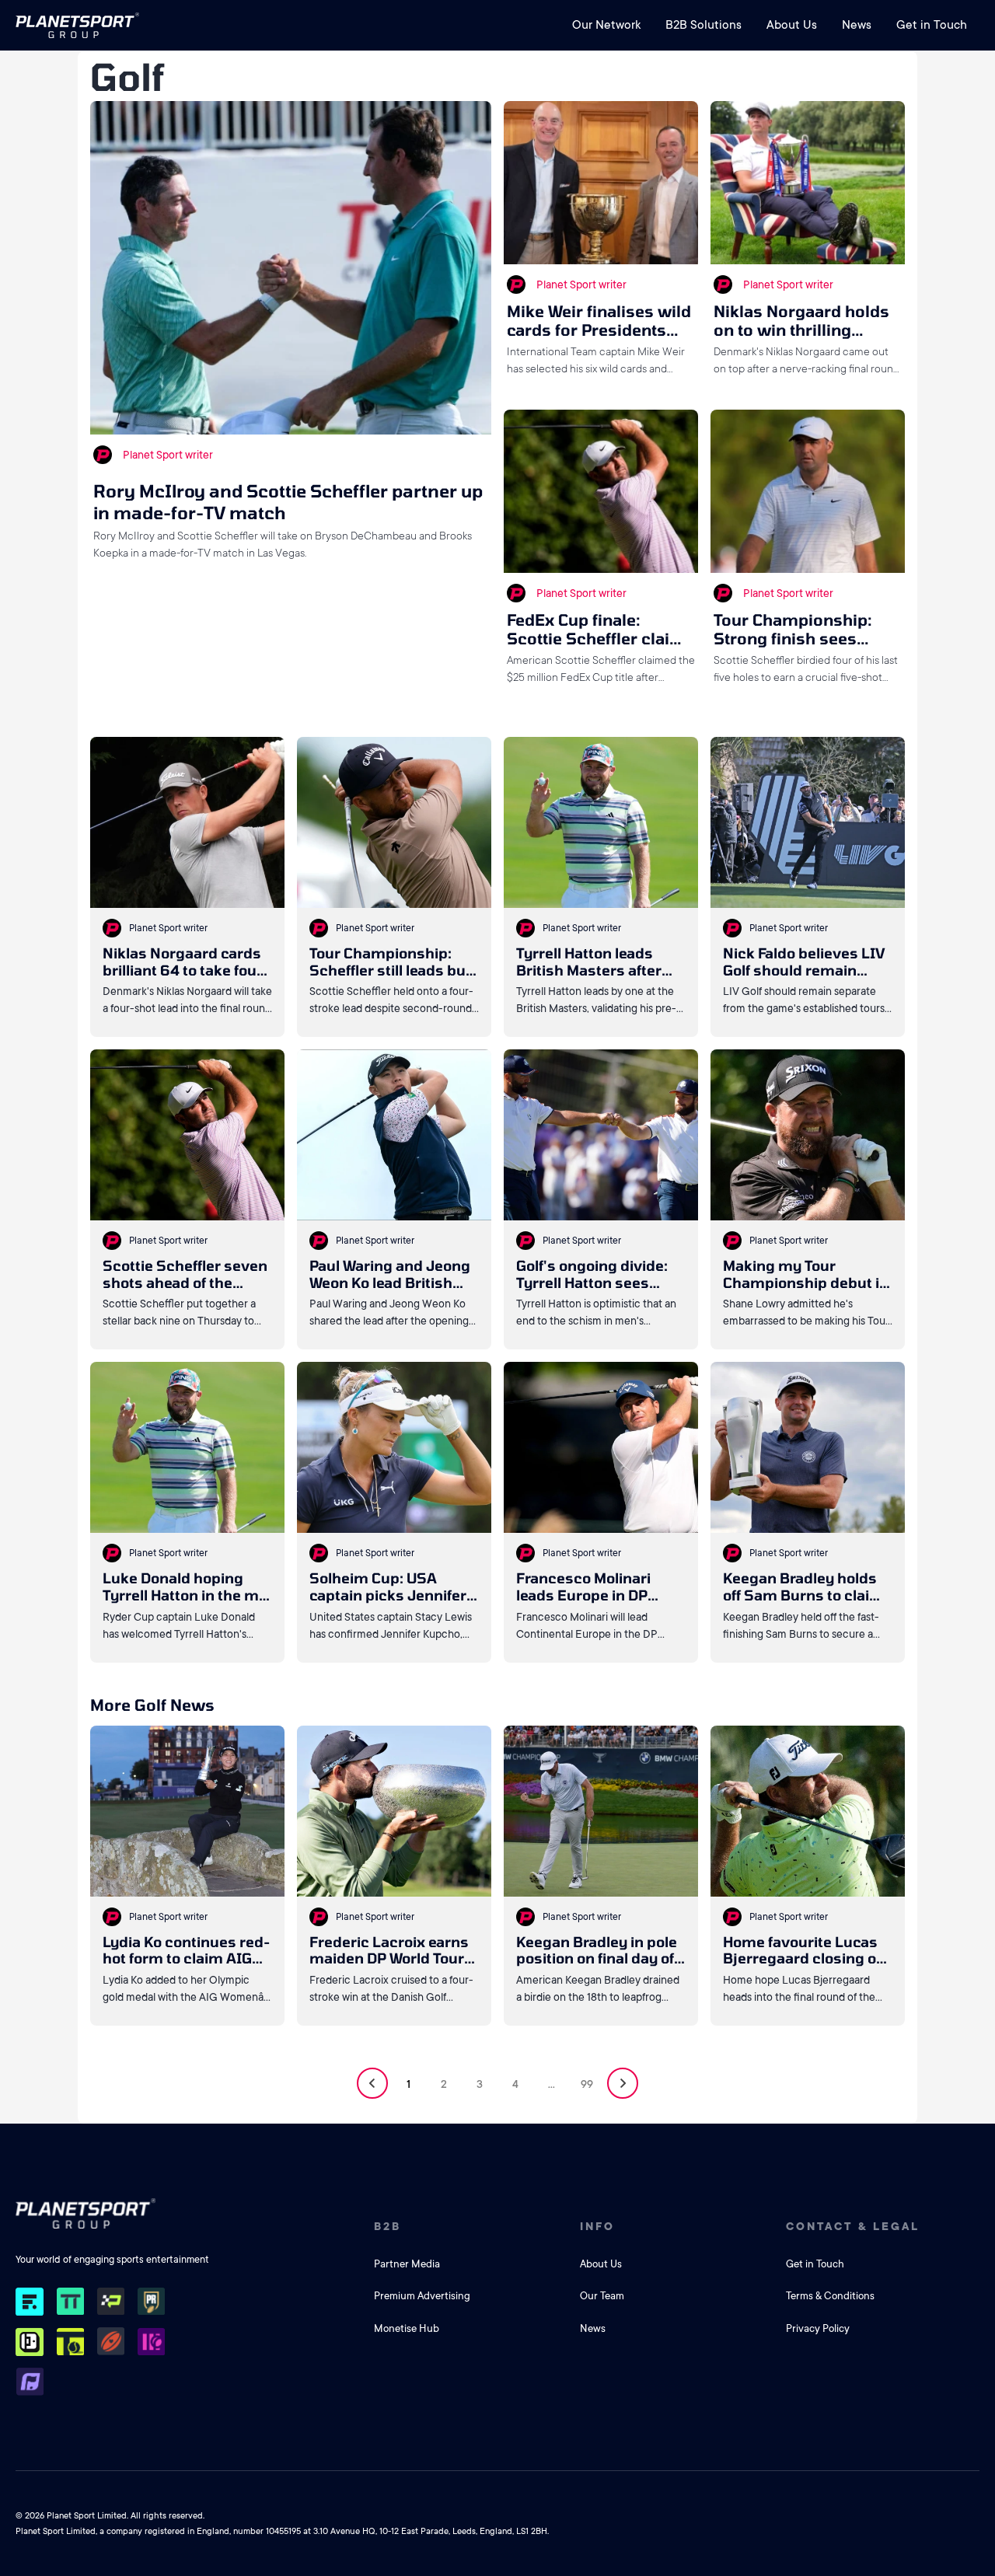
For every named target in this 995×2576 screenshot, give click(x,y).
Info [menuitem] (597, 2226)
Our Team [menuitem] (602, 2296)
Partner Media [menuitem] (407, 2264)
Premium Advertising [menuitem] (422, 2296)
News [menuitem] (857, 25)
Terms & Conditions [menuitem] (830, 2296)
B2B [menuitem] (388, 2226)
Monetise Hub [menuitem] (407, 2328)
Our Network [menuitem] (606, 25)
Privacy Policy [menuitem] (818, 2328)
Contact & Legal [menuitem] (853, 2226)
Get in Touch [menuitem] (932, 25)
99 (587, 2084)
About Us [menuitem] (792, 25)
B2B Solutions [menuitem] (703, 25)
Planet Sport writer (168, 455)
